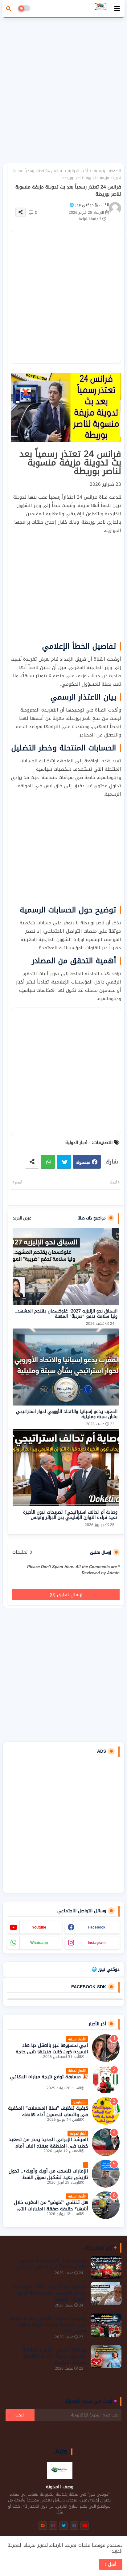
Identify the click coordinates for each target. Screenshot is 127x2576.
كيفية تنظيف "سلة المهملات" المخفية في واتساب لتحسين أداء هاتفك (48, 2112)
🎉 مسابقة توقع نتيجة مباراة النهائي (49, 2077)
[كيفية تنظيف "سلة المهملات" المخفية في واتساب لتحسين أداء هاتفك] (106, 2111)
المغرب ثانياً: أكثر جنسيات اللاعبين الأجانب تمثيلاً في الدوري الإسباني (51, 2264)
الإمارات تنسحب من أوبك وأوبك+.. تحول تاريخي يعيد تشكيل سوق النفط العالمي (48, 2178)
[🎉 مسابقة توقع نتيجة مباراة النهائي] (106, 2079)
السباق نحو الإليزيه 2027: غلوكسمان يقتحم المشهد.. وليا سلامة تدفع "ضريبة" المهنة (66, 1314)
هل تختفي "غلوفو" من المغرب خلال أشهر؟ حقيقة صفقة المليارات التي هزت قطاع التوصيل (51, 2209)
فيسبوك (83, 1162)
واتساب (48, 1162)
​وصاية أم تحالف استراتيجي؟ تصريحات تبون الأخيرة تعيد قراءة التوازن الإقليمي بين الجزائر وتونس (70, 1515)
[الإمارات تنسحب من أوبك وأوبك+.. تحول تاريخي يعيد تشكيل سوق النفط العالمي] (106, 2174)
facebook (97, 1927)
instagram (97, 1943)
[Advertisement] (63, 87)
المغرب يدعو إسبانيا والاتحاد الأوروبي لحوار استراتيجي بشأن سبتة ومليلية (67, 1414)
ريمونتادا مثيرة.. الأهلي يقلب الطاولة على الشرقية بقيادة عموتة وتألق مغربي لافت (48, 2325)
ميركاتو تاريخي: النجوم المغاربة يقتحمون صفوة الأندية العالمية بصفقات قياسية (54, 2356)
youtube (39, 1927)
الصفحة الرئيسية (107, 171)
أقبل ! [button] (111, 2564)
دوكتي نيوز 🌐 (106, 1969)
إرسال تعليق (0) (66, 1595)
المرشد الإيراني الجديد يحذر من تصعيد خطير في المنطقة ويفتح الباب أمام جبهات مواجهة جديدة (48, 2146)
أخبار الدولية (78, 171)
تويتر (64, 1162)
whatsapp (39, 1943)
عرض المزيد (22, 1218)
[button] (9, 9)
